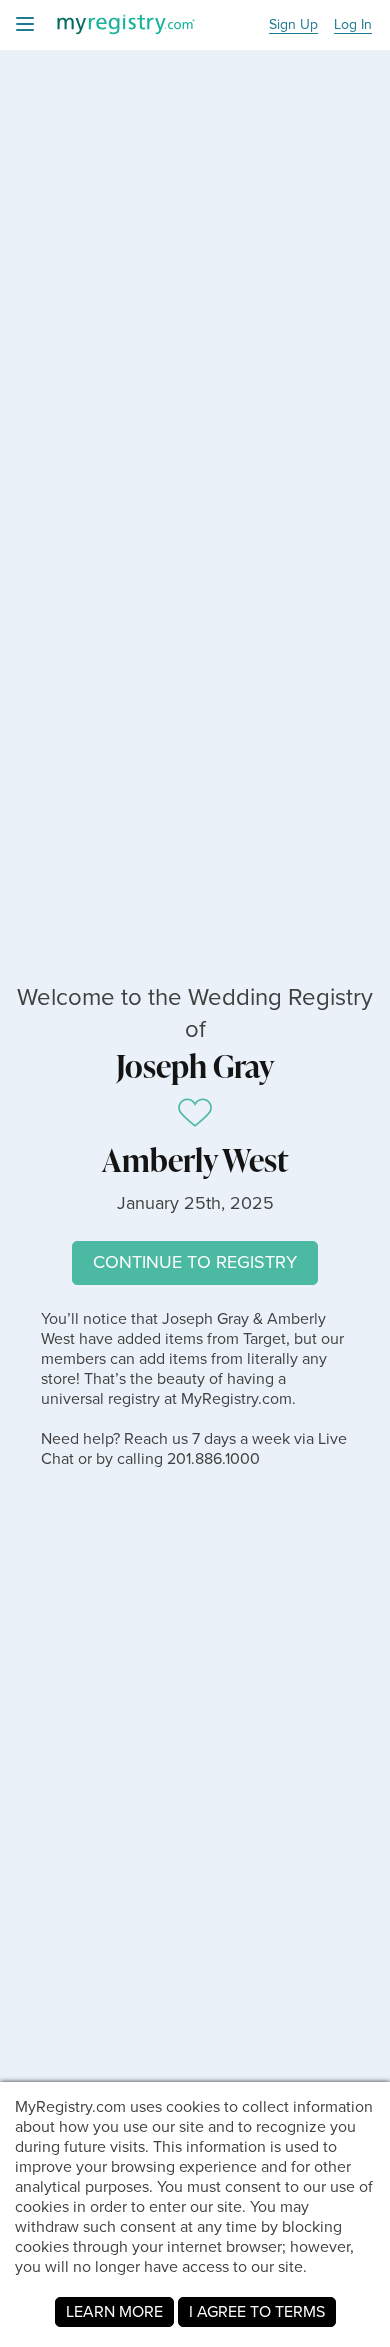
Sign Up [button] (293, 25)
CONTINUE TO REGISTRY (195, 1262)
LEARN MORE (114, 2311)
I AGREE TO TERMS (257, 2311)
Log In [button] (353, 25)
